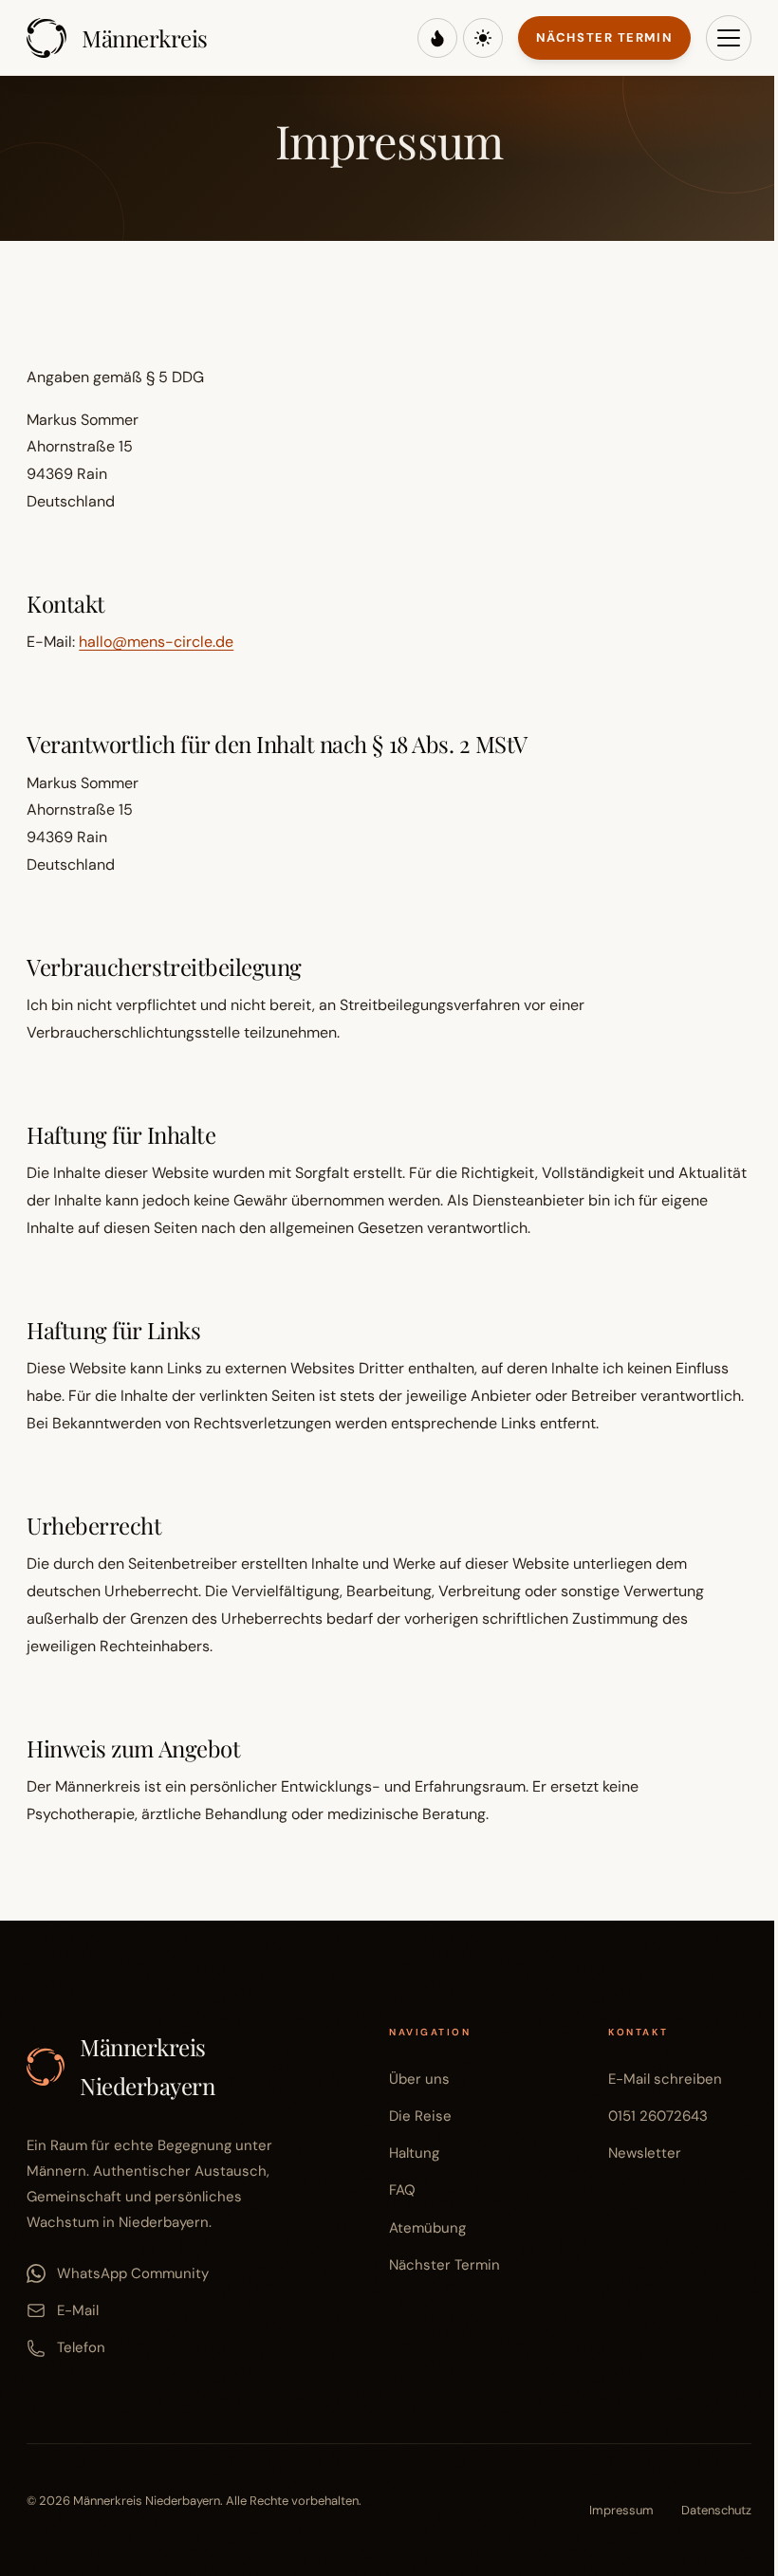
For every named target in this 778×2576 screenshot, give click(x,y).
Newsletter (645, 2153)
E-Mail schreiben (665, 2079)
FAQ (402, 2190)
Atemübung (427, 2228)
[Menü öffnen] (729, 38)
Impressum (621, 2510)
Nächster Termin (604, 37)
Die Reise (420, 2116)
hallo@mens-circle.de (156, 642)
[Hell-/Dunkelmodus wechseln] (483, 38)
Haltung (414, 2153)
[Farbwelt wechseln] (437, 38)
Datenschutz (716, 2510)
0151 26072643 (658, 2116)
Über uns (419, 2079)
